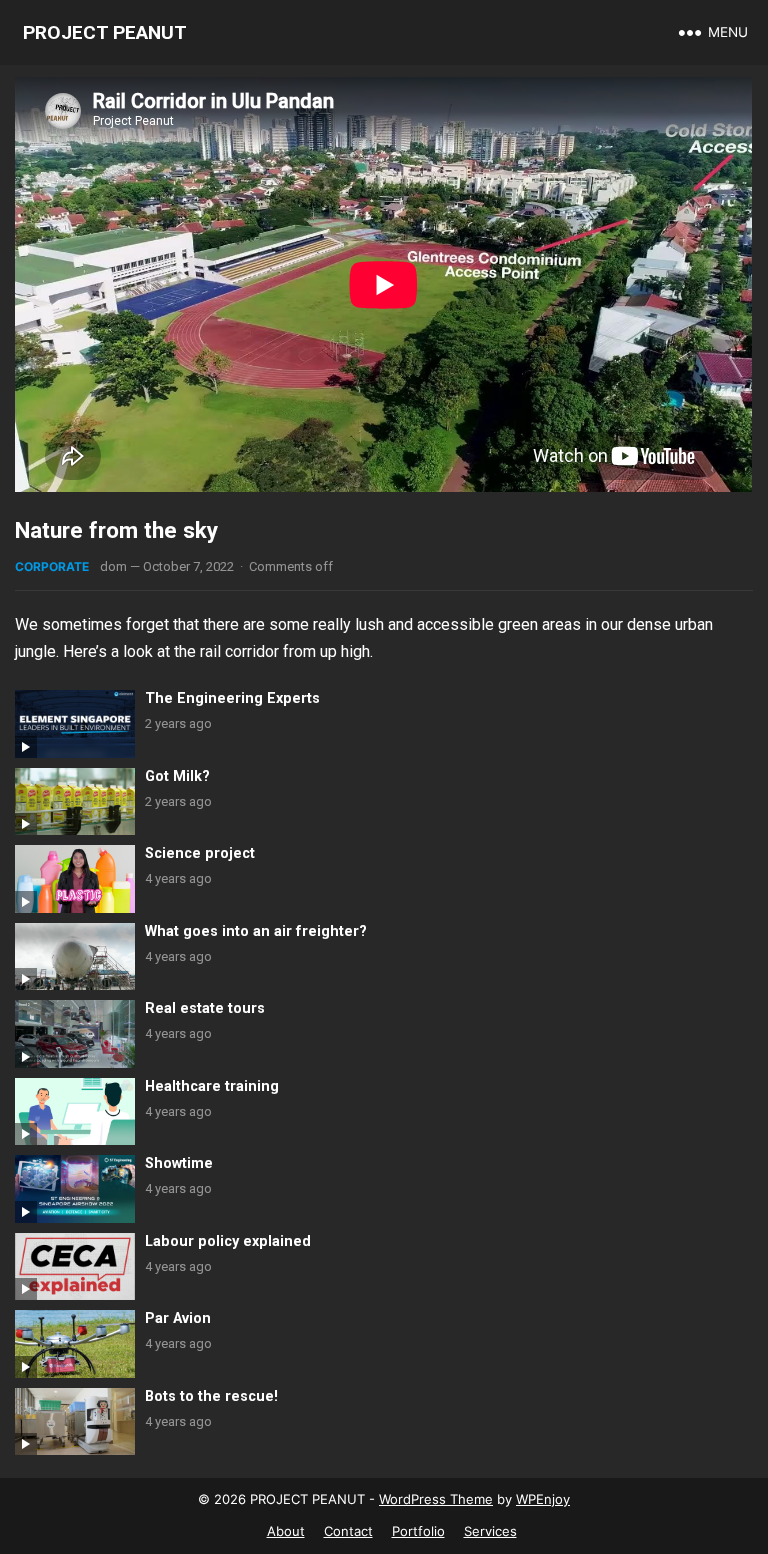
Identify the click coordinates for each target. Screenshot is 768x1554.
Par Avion (178, 1318)
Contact (348, 1531)
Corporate (52, 566)
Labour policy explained (228, 1241)
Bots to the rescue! (211, 1396)
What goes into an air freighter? (256, 931)
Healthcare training (212, 1086)
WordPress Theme (436, 1499)
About (286, 1531)
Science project (200, 853)
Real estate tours (205, 1008)
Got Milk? (177, 776)
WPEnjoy (543, 1499)
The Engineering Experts (232, 698)
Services (490, 1531)
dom (113, 566)
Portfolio (418, 1531)
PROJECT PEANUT (105, 32)
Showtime (179, 1163)
